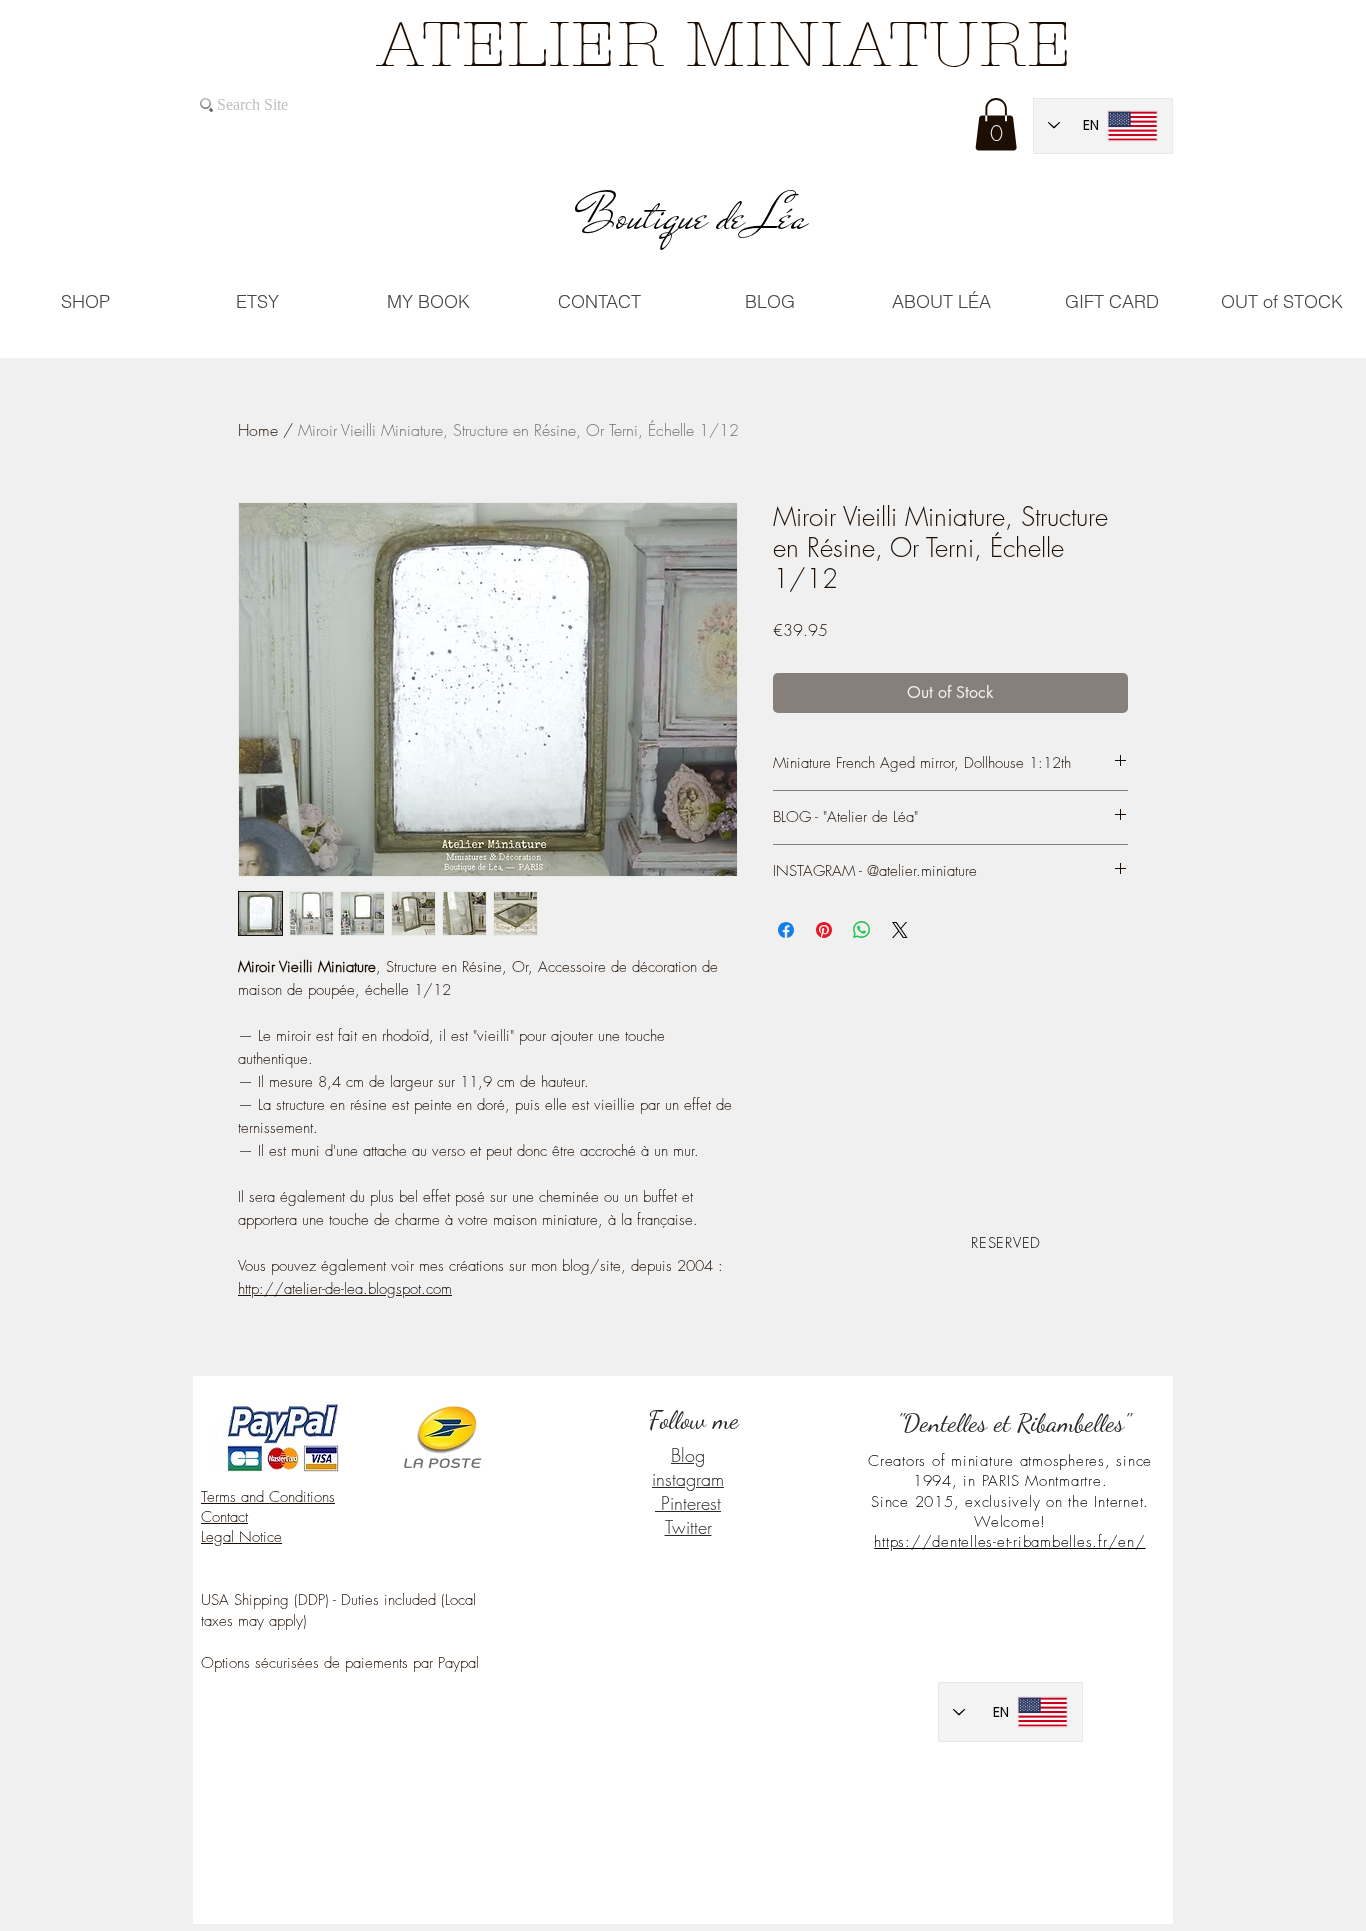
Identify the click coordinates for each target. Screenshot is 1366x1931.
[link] (996, 124)
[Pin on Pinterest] (824, 930)
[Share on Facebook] (786, 930)
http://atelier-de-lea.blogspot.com (345, 1289)
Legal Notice (241, 1537)
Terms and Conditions (268, 1497)
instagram (688, 1479)
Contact (224, 1517)
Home (258, 430)
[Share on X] (900, 930)
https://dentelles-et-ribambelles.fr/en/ (1009, 1542)
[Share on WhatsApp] (862, 930)
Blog (688, 1455)
